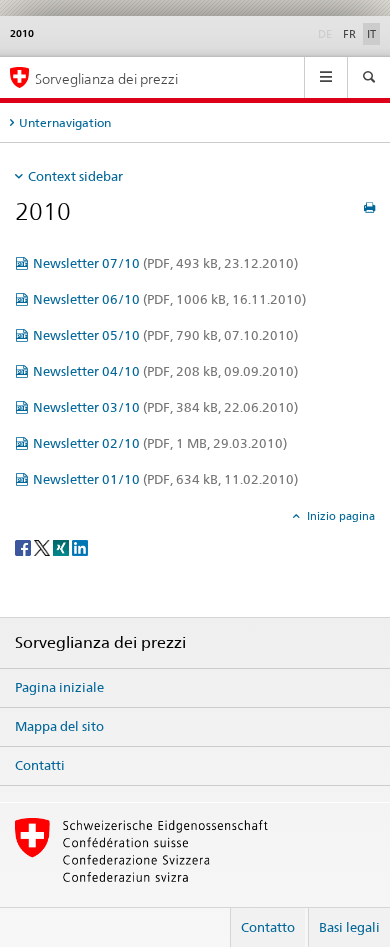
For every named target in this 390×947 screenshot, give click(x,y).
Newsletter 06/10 (169, 299)
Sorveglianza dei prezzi (106, 78)
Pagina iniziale (59, 687)
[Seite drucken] (369, 207)
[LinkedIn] (80, 546)
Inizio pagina (339, 516)
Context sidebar (75, 176)
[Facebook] (24, 546)
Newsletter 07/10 (165, 263)
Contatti (40, 765)
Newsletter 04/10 (165, 371)
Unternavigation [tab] (65, 122)
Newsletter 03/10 (165, 407)
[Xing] (62, 546)
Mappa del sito (59, 726)
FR (349, 34)
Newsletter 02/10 (160, 443)
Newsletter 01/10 (165, 479)
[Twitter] (43, 546)
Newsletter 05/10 (165, 335)
